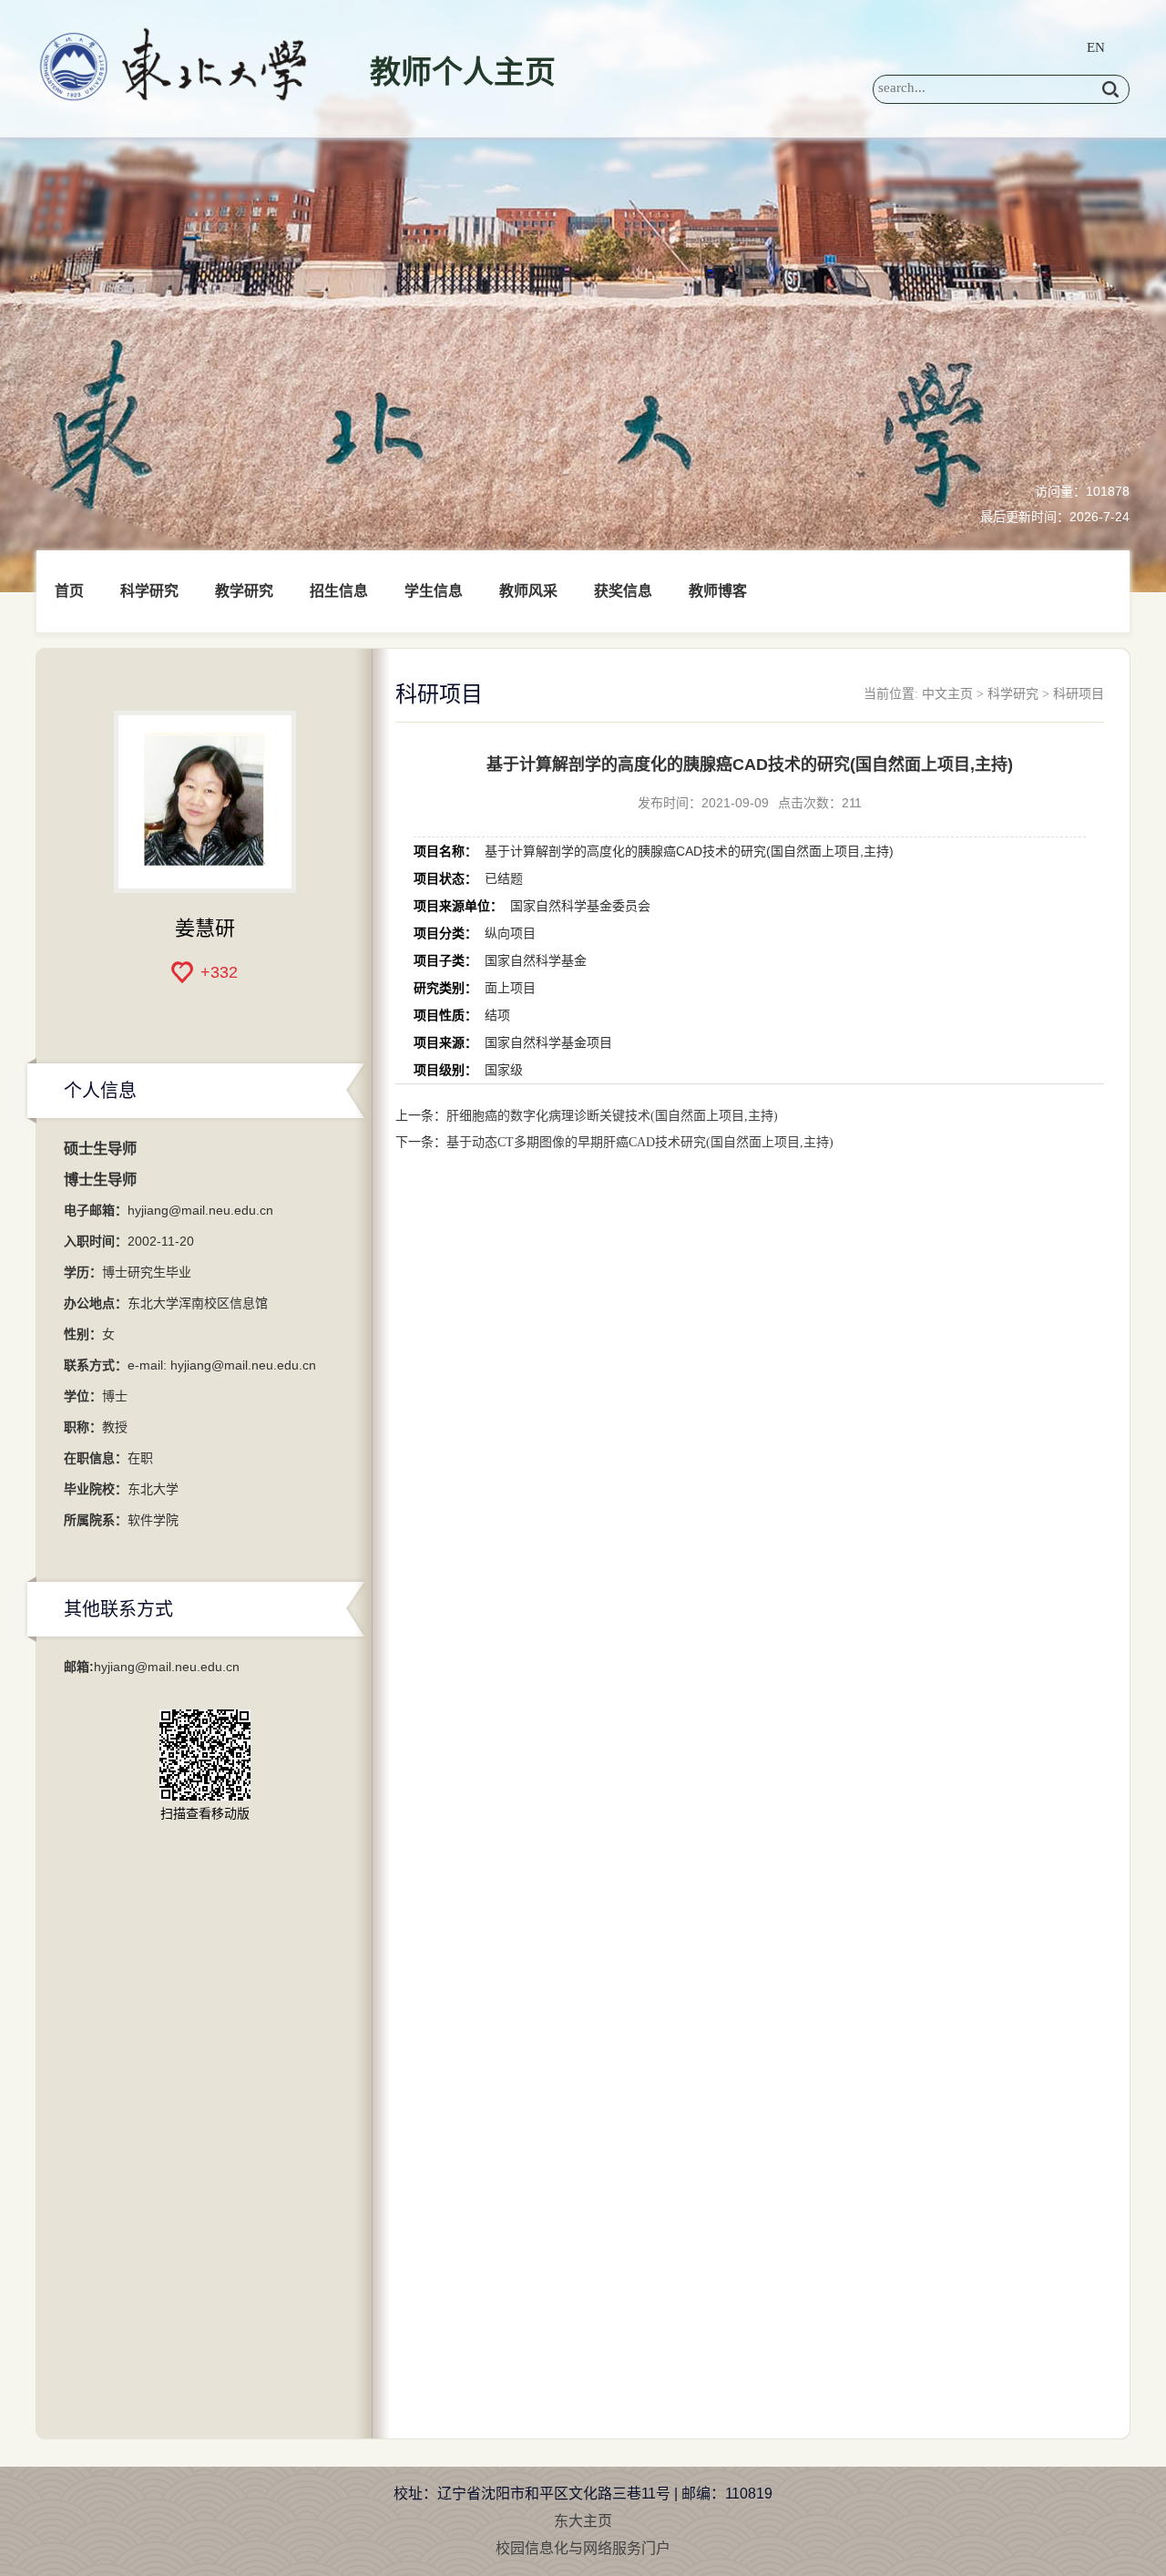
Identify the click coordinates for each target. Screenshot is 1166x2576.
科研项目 (1079, 694)
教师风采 (528, 591)
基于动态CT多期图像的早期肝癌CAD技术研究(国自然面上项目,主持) (640, 1142)
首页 (69, 591)
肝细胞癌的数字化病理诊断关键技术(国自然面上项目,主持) (612, 1116)
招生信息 (339, 591)
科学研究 (149, 591)
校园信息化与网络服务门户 (583, 2548)
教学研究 (244, 591)
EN (1096, 47)
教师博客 (718, 591)
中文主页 (947, 694)
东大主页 (583, 2521)
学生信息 (434, 591)
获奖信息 (623, 591)
